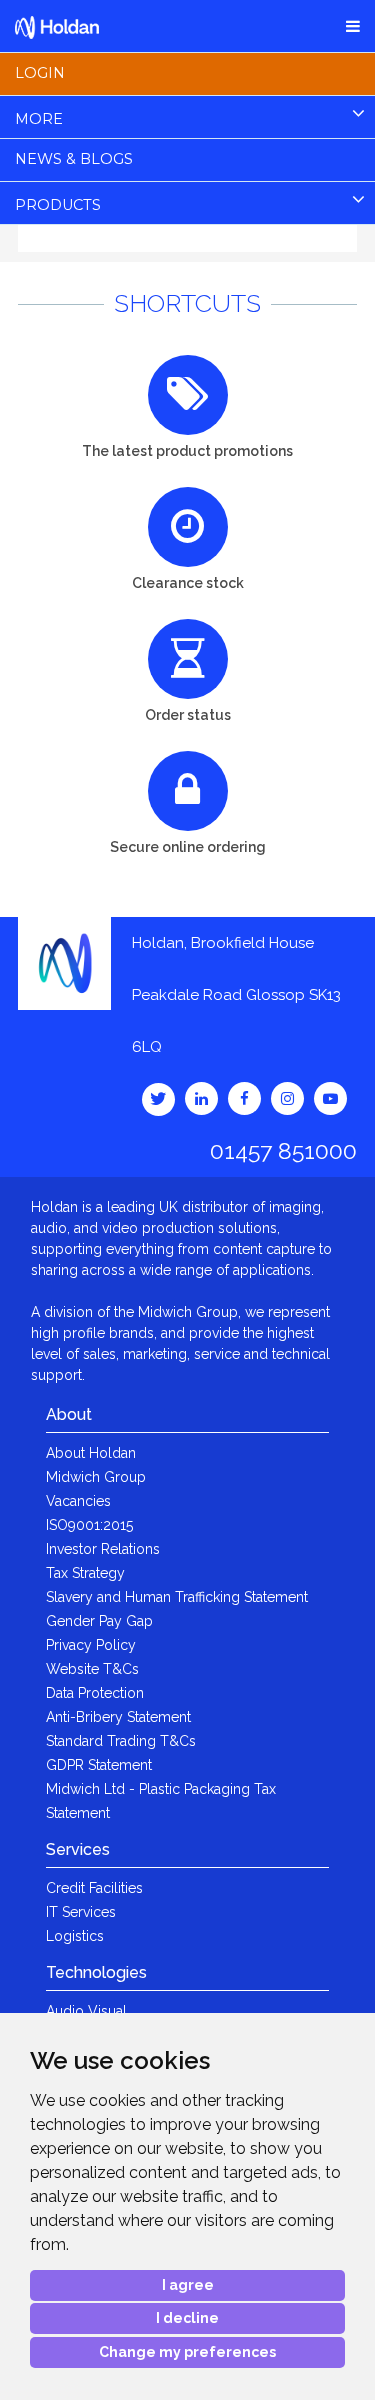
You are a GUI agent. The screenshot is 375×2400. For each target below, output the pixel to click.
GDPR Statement (99, 1765)
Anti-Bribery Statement (118, 1717)
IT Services (81, 1912)
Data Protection (95, 1693)
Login (40, 73)
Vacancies (78, 1501)
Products (58, 205)
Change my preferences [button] (187, 2352)
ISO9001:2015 (89, 1525)
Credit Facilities (94, 1888)
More (39, 119)
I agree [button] (188, 2285)
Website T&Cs (92, 1669)
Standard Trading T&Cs (121, 1741)
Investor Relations (103, 1549)
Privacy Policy (91, 1645)
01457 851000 (283, 1150)
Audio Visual (86, 2011)
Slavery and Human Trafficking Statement (177, 1597)
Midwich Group (96, 1477)
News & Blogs (74, 159)
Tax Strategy (85, 1573)
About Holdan (91, 1453)
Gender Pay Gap (99, 1621)
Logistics (75, 1936)
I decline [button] (187, 2318)
